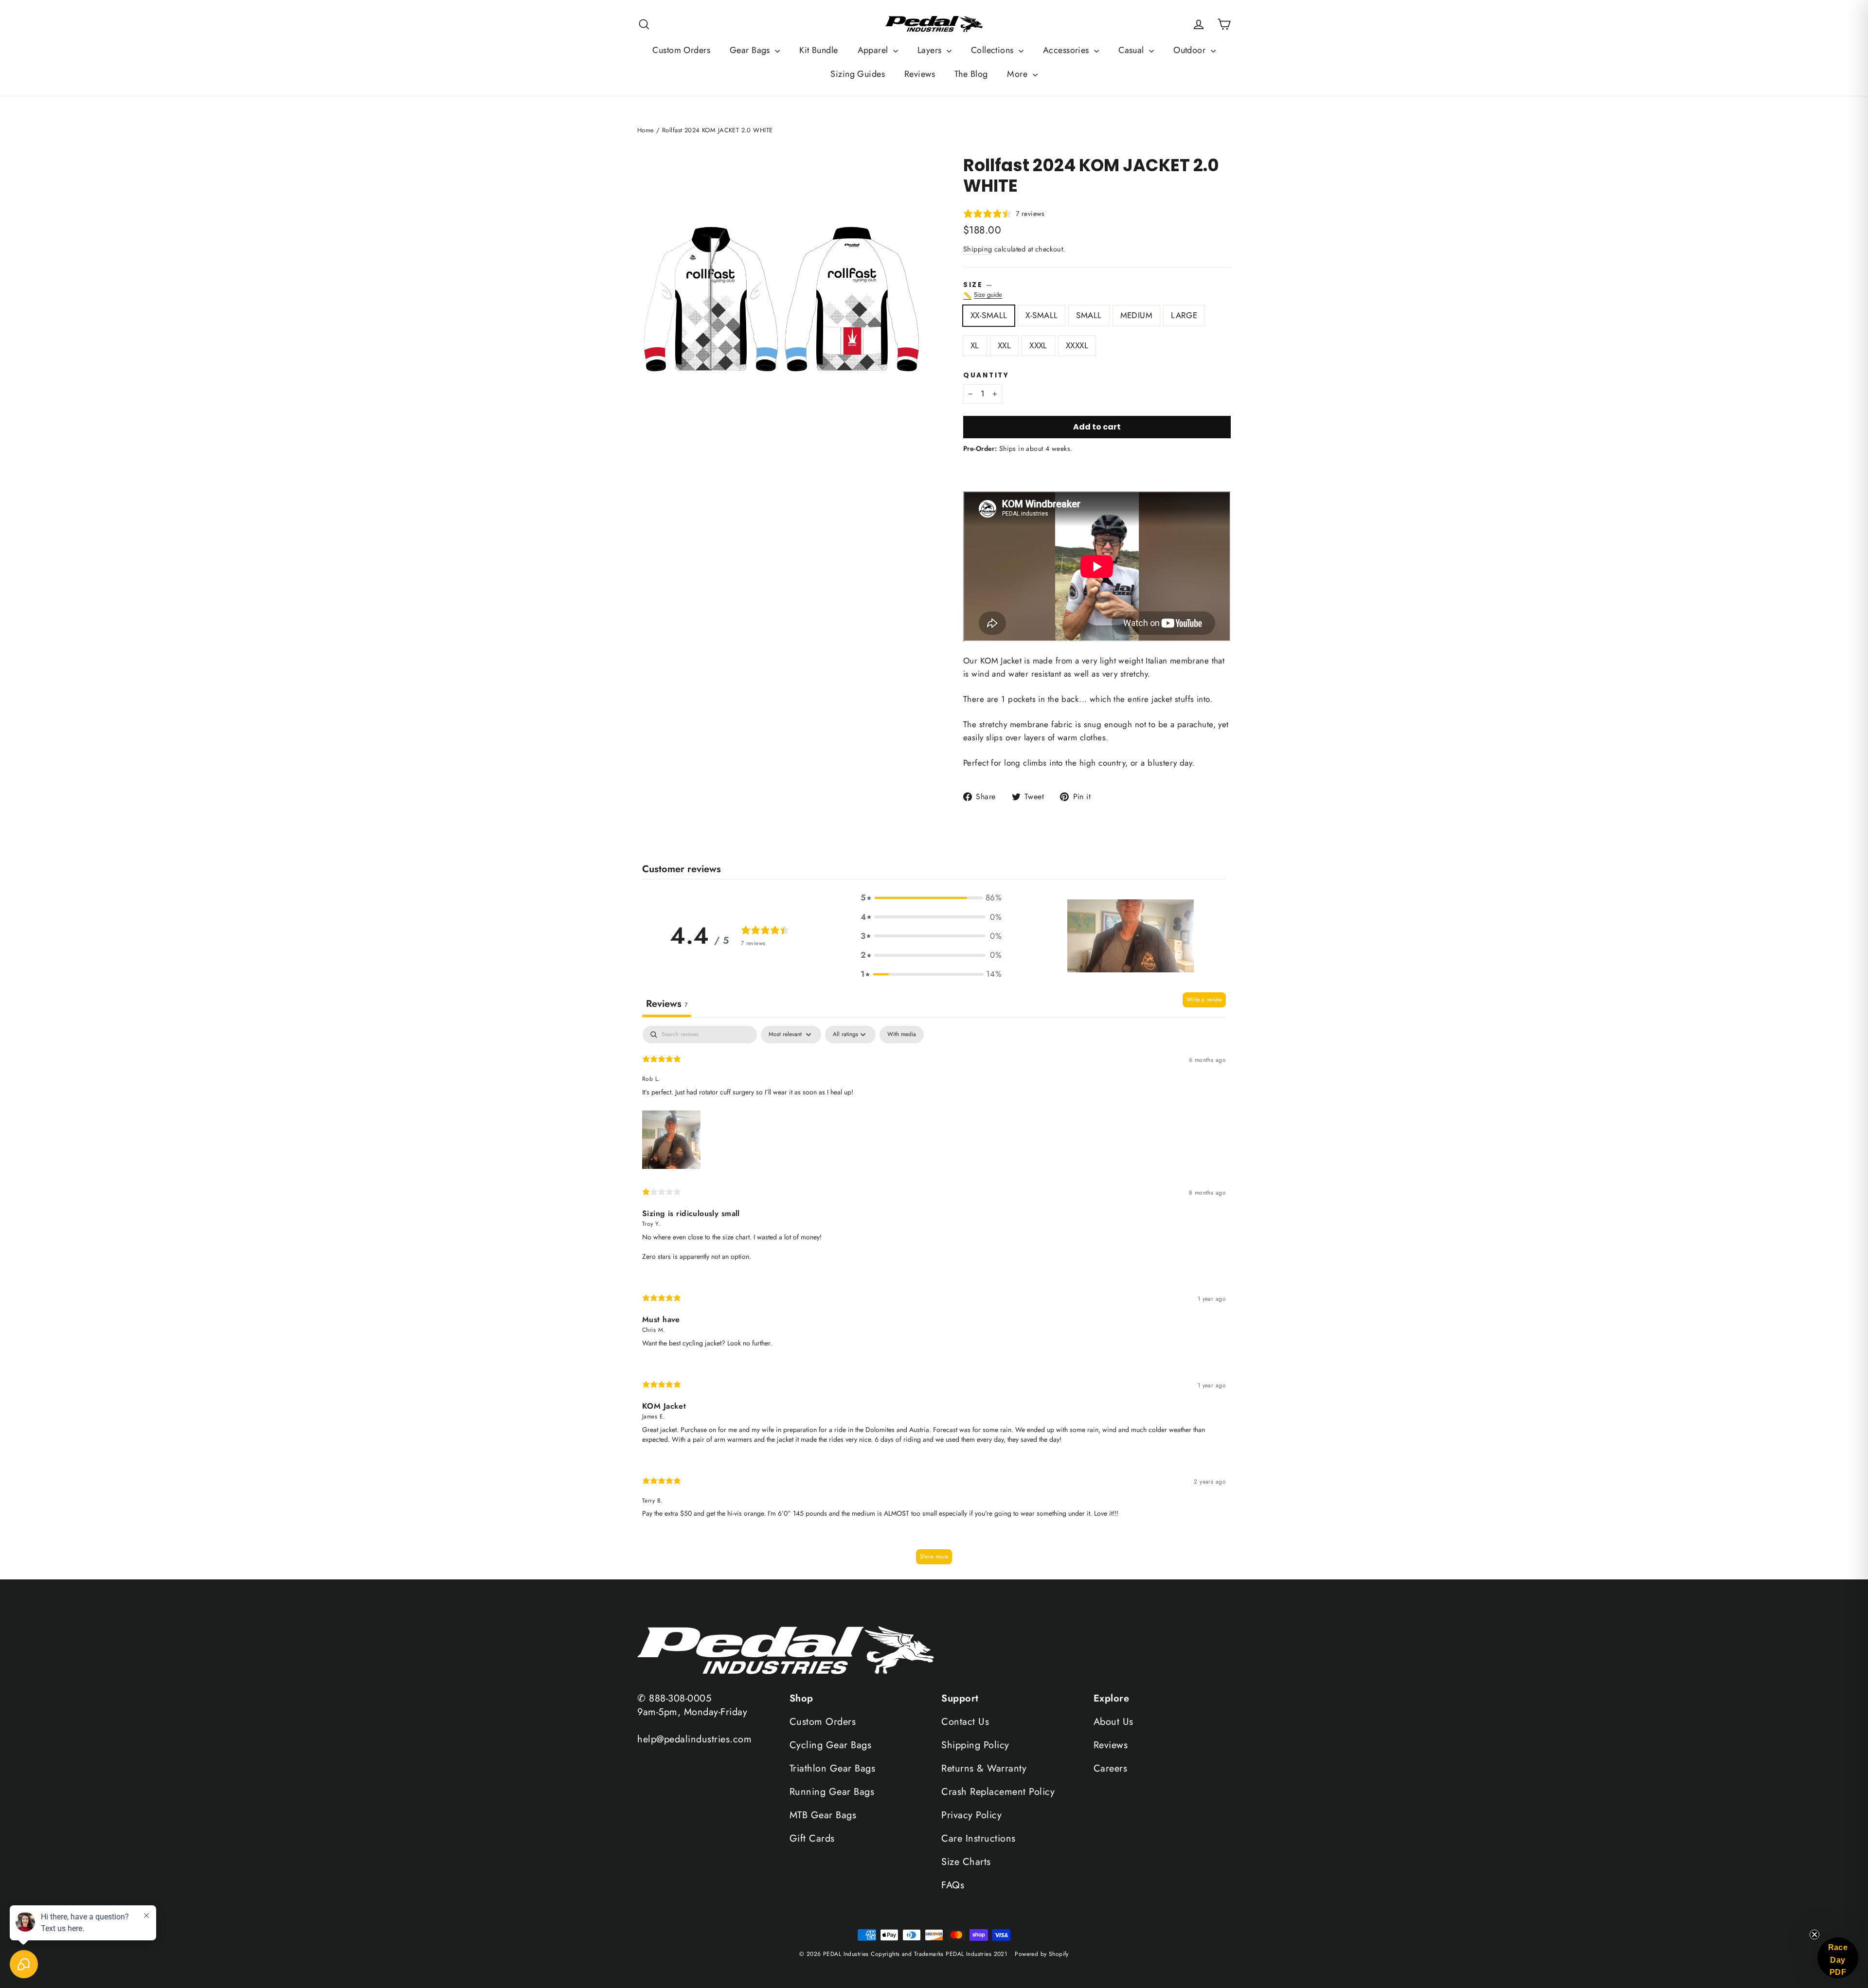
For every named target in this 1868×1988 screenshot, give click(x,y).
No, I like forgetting (881, 1086)
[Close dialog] (1047, 929)
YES (934, 1056)
